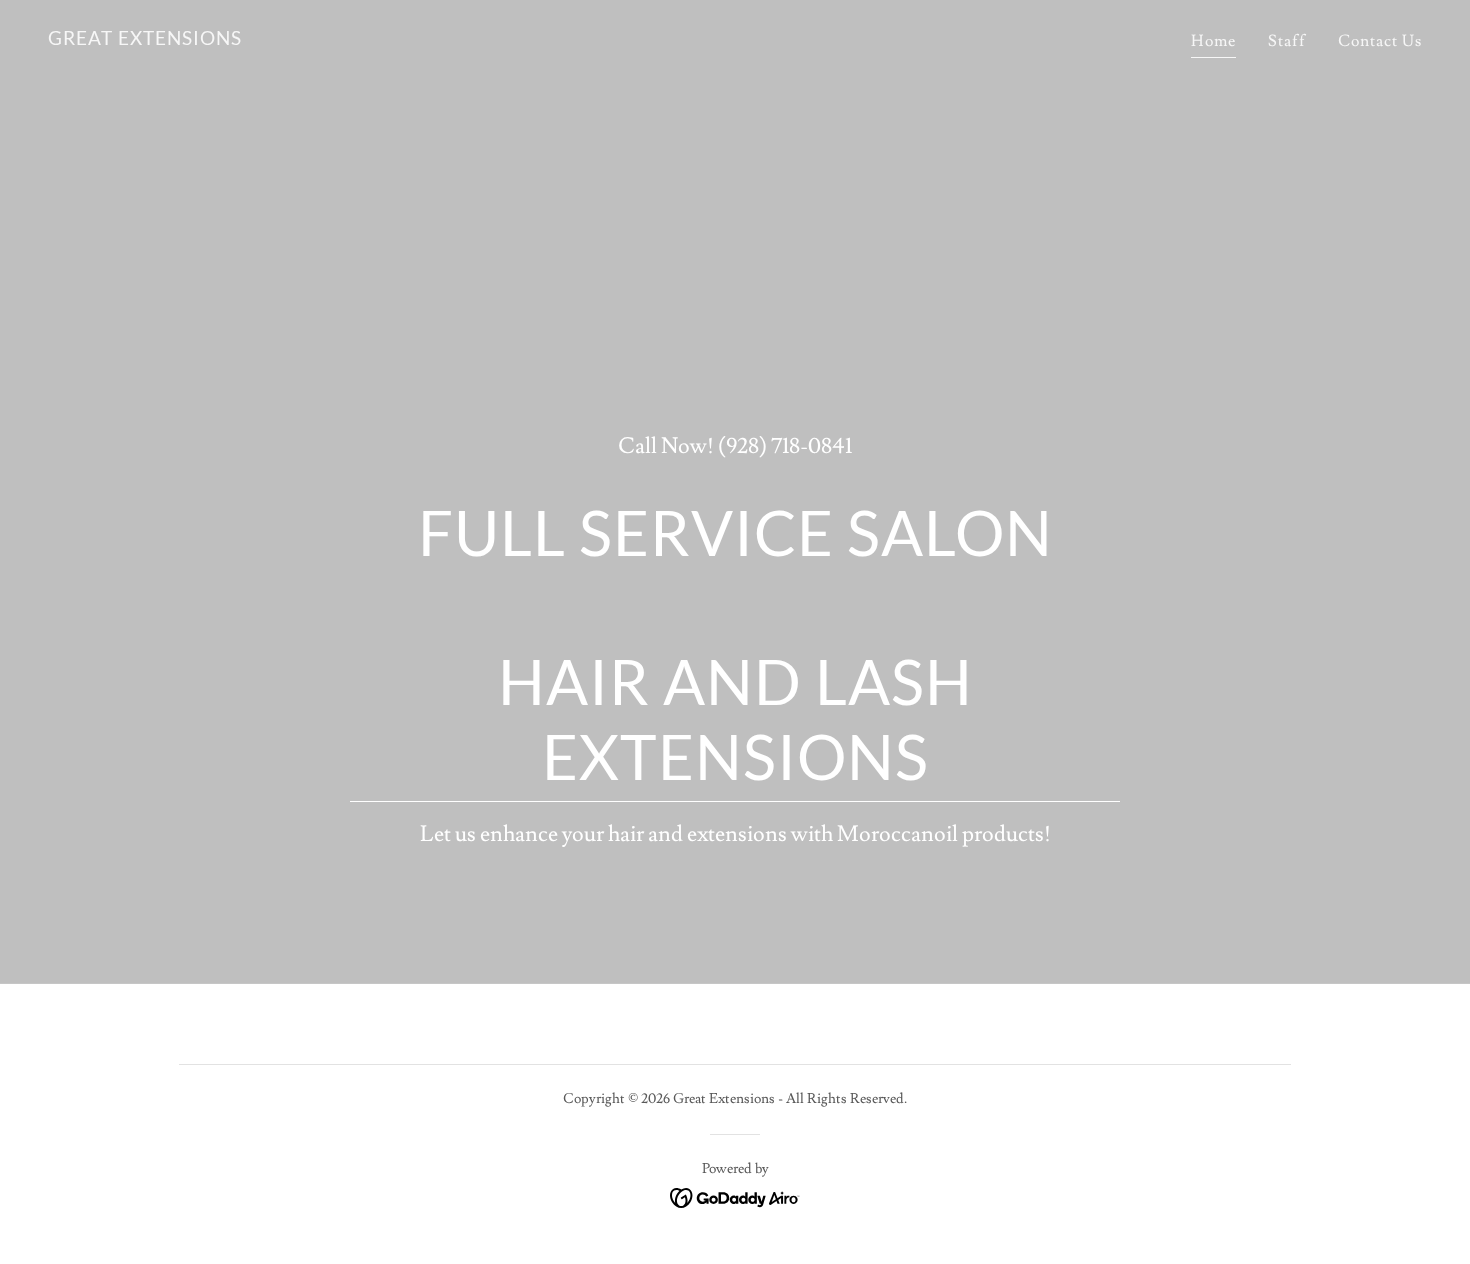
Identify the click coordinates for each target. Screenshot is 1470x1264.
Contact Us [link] (1380, 41)
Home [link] (1213, 41)
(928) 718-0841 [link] (785, 446)
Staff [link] (1287, 41)
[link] (145, 40)
